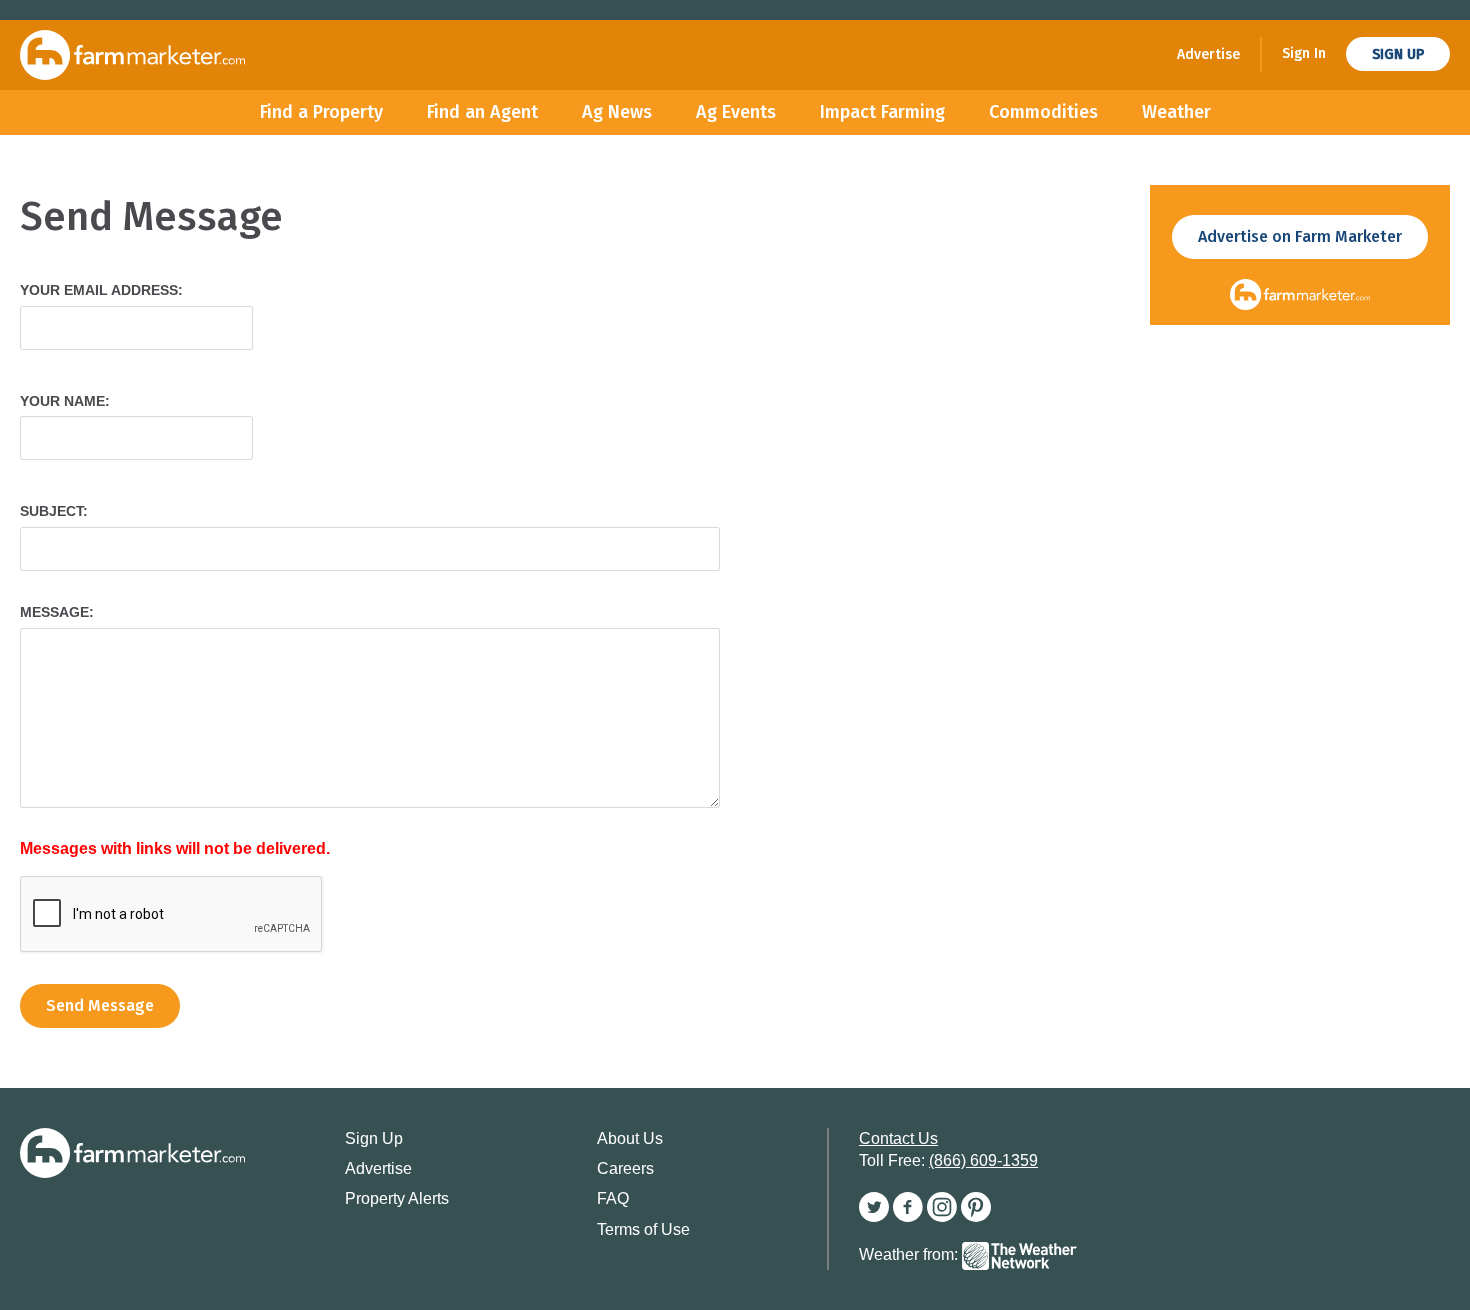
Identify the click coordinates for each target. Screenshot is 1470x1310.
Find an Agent (482, 112)
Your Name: (65, 401)
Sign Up (1398, 54)
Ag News (617, 112)
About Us (630, 1138)
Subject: (54, 511)
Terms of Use (643, 1229)
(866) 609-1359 (983, 1160)
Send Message (100, 1005)
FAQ (613, 1198)
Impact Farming (882, 112)
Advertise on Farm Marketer (1300, 236)
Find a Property (321, 112)
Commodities (1043, 112)
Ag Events (736, 112)
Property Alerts (397, 1198)
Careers (625, 1168)
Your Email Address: (101, 290)
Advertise (1208, 54)
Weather (1176, 112)
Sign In (1304, 53)
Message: (57, 612)
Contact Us (898, 1138)
